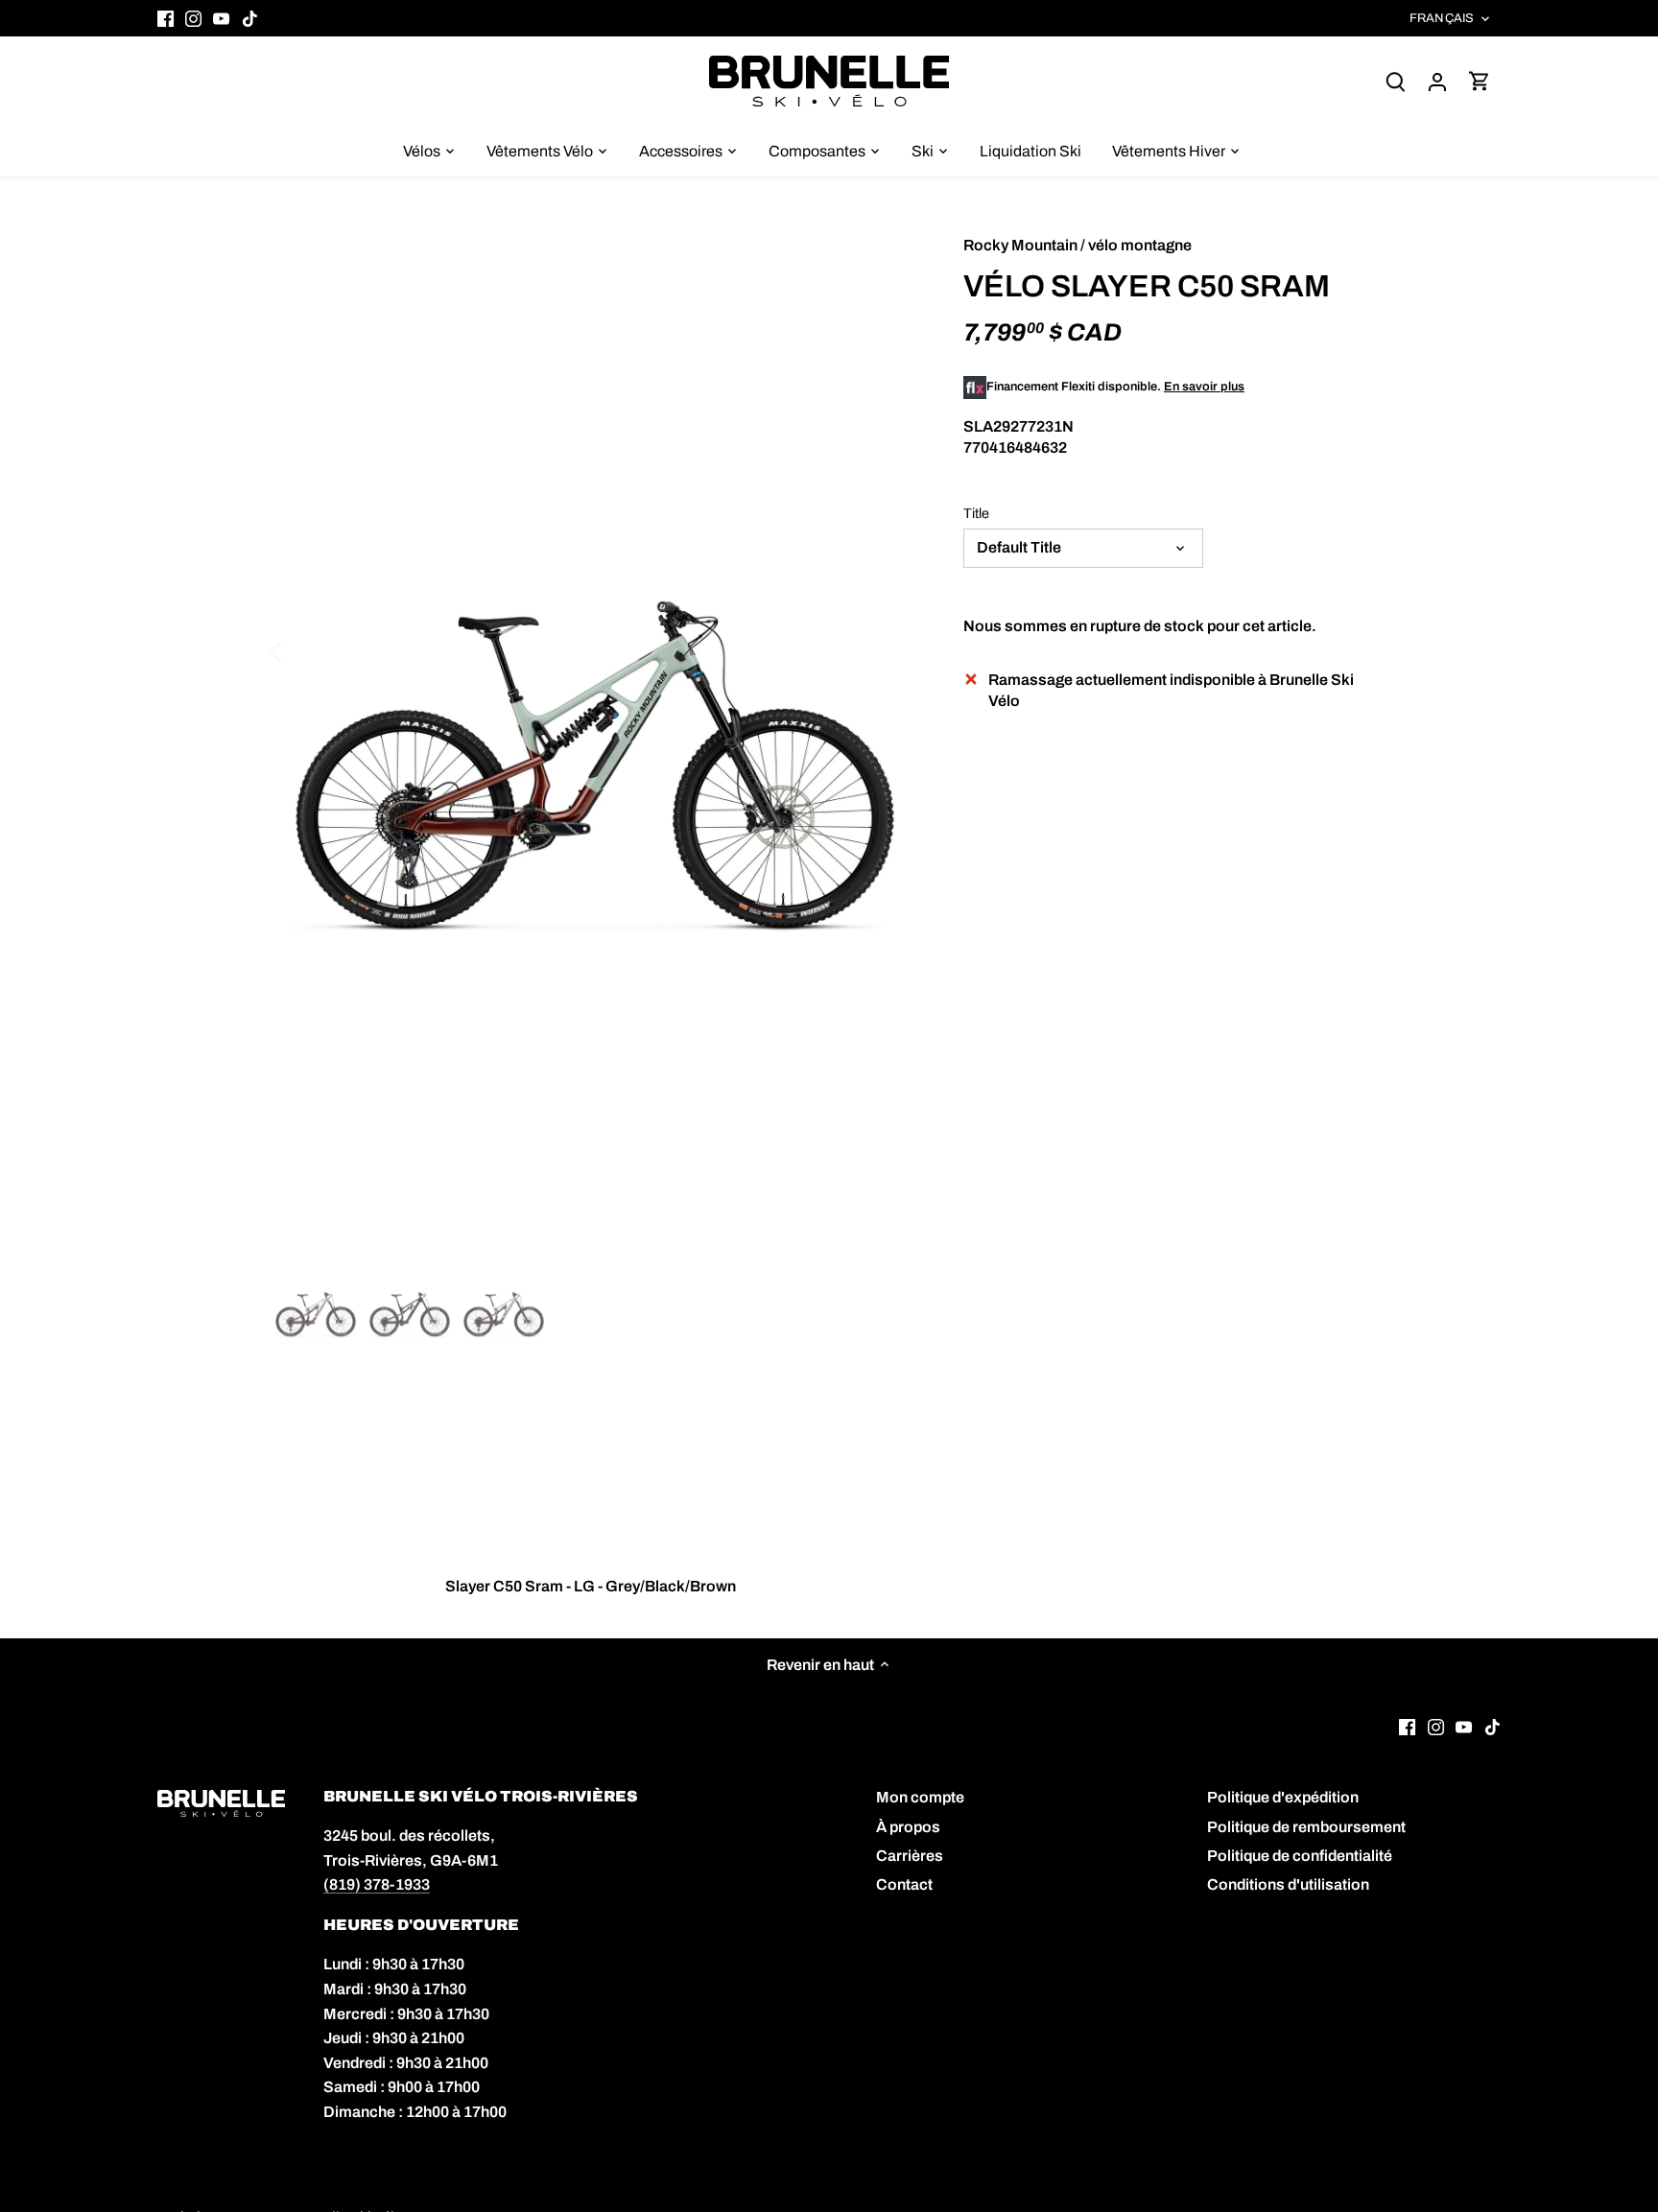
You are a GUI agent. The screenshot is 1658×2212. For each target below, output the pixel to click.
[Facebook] (166, 18)
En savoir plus (1204, 387)
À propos (908, 1827)
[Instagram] (193, 18)
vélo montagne (1140, 245)
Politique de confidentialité (1300, 1856)
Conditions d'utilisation (1288, 1884)
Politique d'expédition (1283, 1797)
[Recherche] (1395, 81)
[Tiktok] (250, 18)
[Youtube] (221, 18)
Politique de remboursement (1306, 1827)
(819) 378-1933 (377, 1884)
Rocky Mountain (1020, 245)
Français (1442, 18)
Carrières (910, 1856)
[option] (595, 768)
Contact (904, 1884)
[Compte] (1437, 81)
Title (976, 513)
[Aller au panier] (1480, 81)
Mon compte (920, 1797)
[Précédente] (301, 650)
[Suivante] (888, 650)
